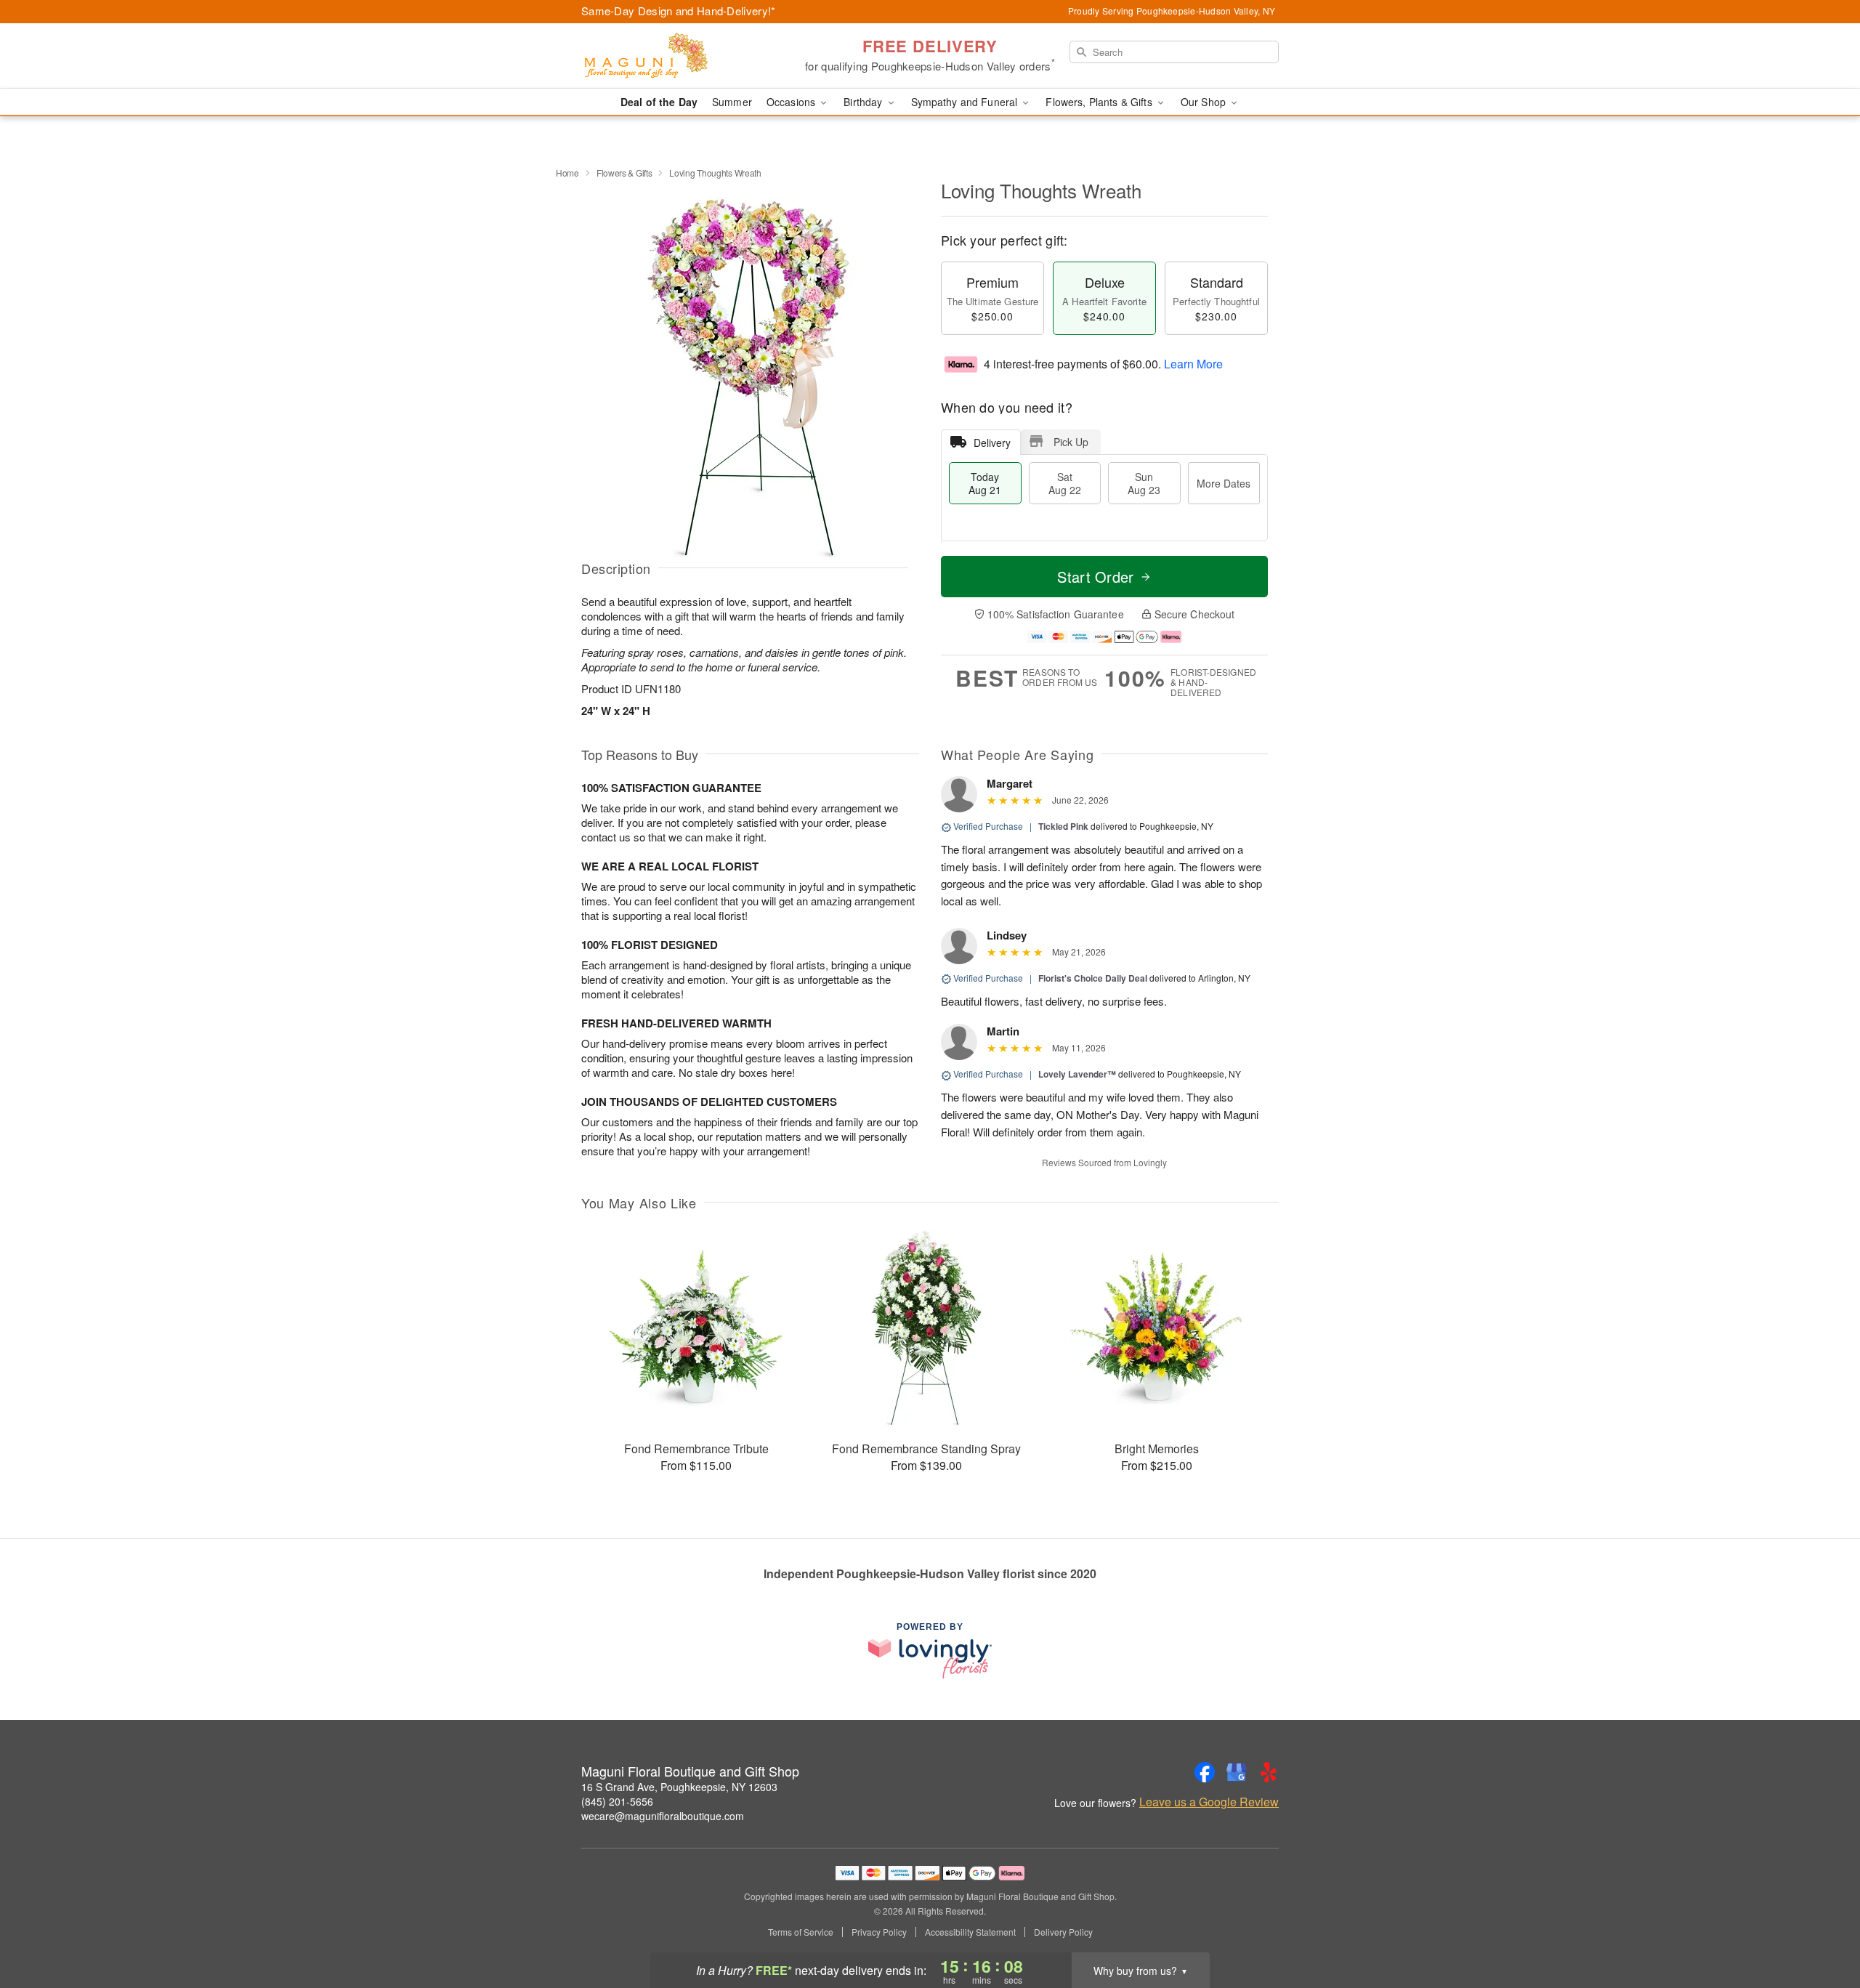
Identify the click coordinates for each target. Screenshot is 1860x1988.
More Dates (1224, 483)
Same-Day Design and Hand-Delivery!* (679, 11)
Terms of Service (801, 1932)
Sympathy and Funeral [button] (966, 102)
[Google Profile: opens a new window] (1237, 1772)
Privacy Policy (879, 1932)
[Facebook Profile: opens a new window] (1205, 1772)
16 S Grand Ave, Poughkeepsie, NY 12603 (679, 1787)
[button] (1822, 1926)
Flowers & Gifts (624, 173)
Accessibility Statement (970, 1932)
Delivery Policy (1063, 1932)
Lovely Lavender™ (1077, 1074)
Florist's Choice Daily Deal (1093, 978)
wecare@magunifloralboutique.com (663, 1816)
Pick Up (1071, 442)
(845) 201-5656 (617, 1801)
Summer (732, 102)
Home (567, 173)
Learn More (1193, 364)
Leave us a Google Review (1209, 1802)
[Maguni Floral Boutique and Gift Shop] (686, 56)
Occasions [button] (792, 102)
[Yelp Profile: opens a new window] (1269, 1772)
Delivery (992, 443)
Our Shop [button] (1205, 102)
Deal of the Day (659, 102)
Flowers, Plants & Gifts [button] (1100, 102)
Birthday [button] (864, 102)
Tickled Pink (1063, 826)
